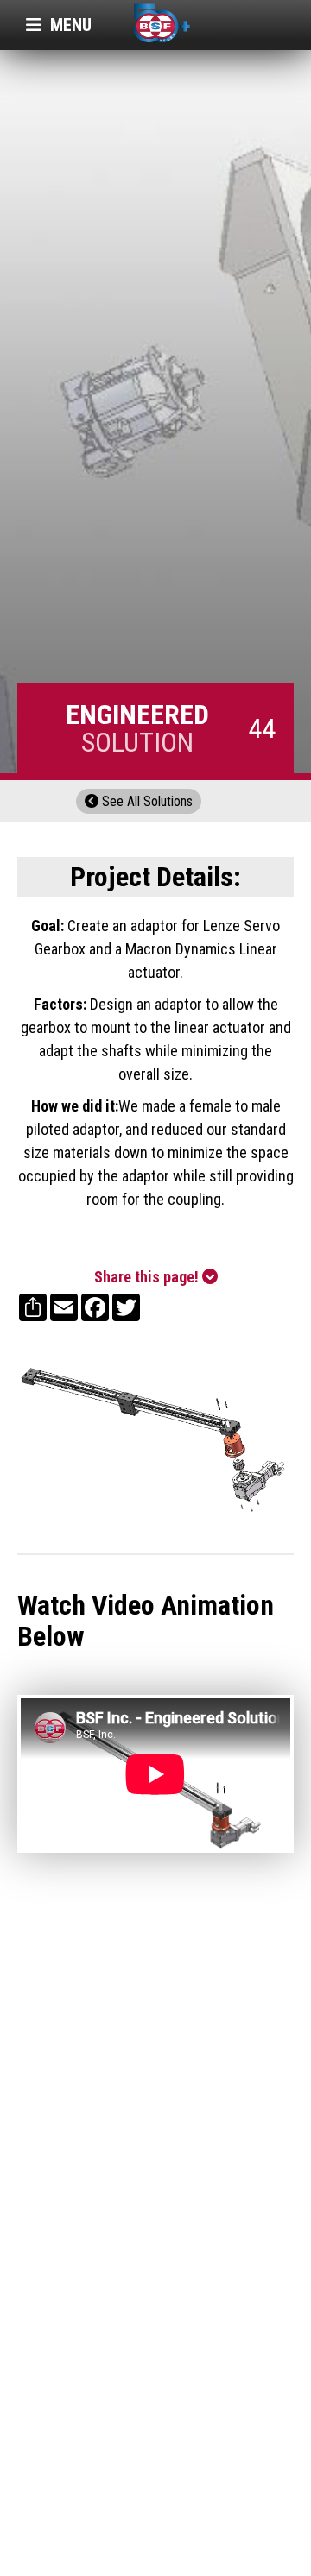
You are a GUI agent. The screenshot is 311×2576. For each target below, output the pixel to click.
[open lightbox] (155, 1437)
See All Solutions (139, 801)
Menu (59, 25)
